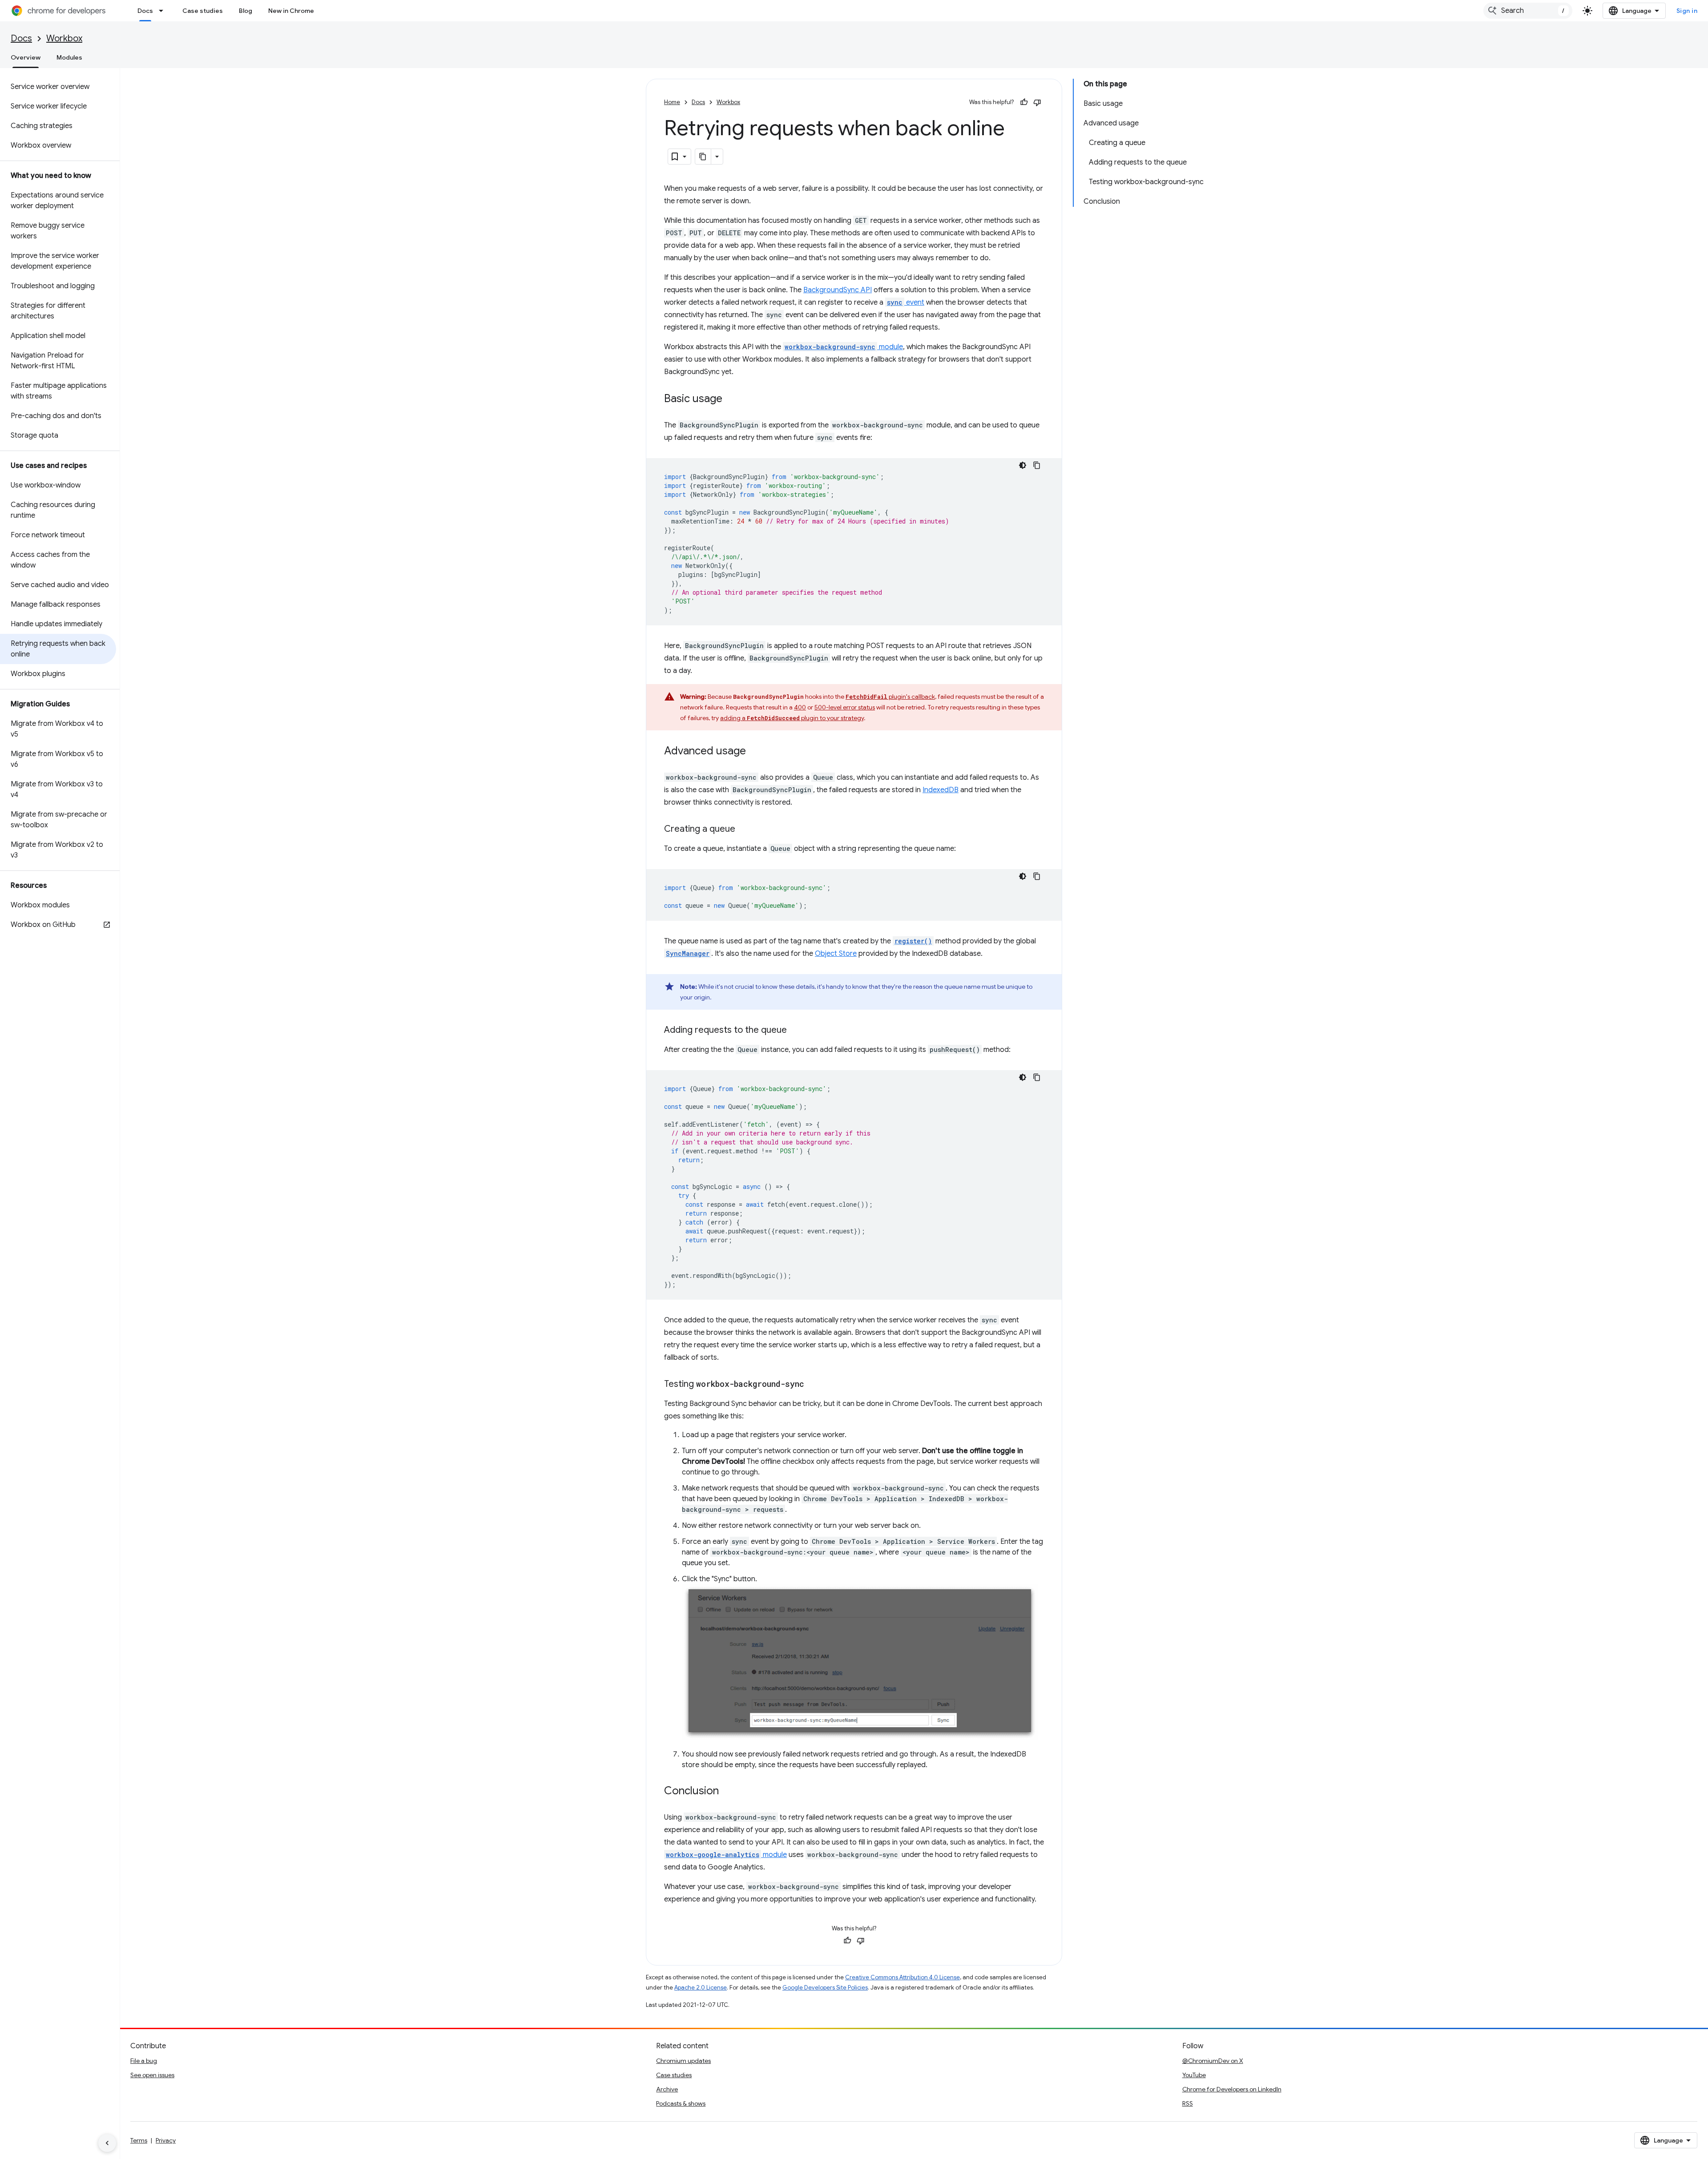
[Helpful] (1024, 102)
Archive (667, 2089)
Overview (26, 57)
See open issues (152, 2075)
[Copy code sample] (1037, 465)
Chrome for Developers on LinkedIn (1232, 2089)
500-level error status (845, 707)
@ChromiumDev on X (1213, 2061)
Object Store (836, 954)
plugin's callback (890, 697)
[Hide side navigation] (107, 2143)
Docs (145, 11)
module (844, 347)
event (906, 302)
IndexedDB (941, 790)
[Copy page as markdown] (703, 157)
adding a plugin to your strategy (792, 718)
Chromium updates (683, 2061)
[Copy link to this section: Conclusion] (728, 1792)
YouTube (1194, 2075)
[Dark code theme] (1023, 465)
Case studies (203, 11)
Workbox (64, 38)
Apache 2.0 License (701, 1988)
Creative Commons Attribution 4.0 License (902, 1977)
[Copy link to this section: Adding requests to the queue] (796, 1031)
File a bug (144, 2061)
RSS (1188, 2103)
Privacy (166, 2140)
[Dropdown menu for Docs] (164, 11)
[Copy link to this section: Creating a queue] (744, 830)
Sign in (1687, 11)
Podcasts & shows (681, 2103)
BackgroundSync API (838, 290)
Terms (139, 2140)
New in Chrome (291, 11)
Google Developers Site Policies (825, 1988)
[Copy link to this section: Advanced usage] (755, 752)
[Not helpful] (1037, 102)
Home (672, 102)
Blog (246, 11)
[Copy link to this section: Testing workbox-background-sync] (813, 1385)
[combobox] (1528, 11)
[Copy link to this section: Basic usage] (731, 399)
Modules (69, 57)
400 (800, 707)
